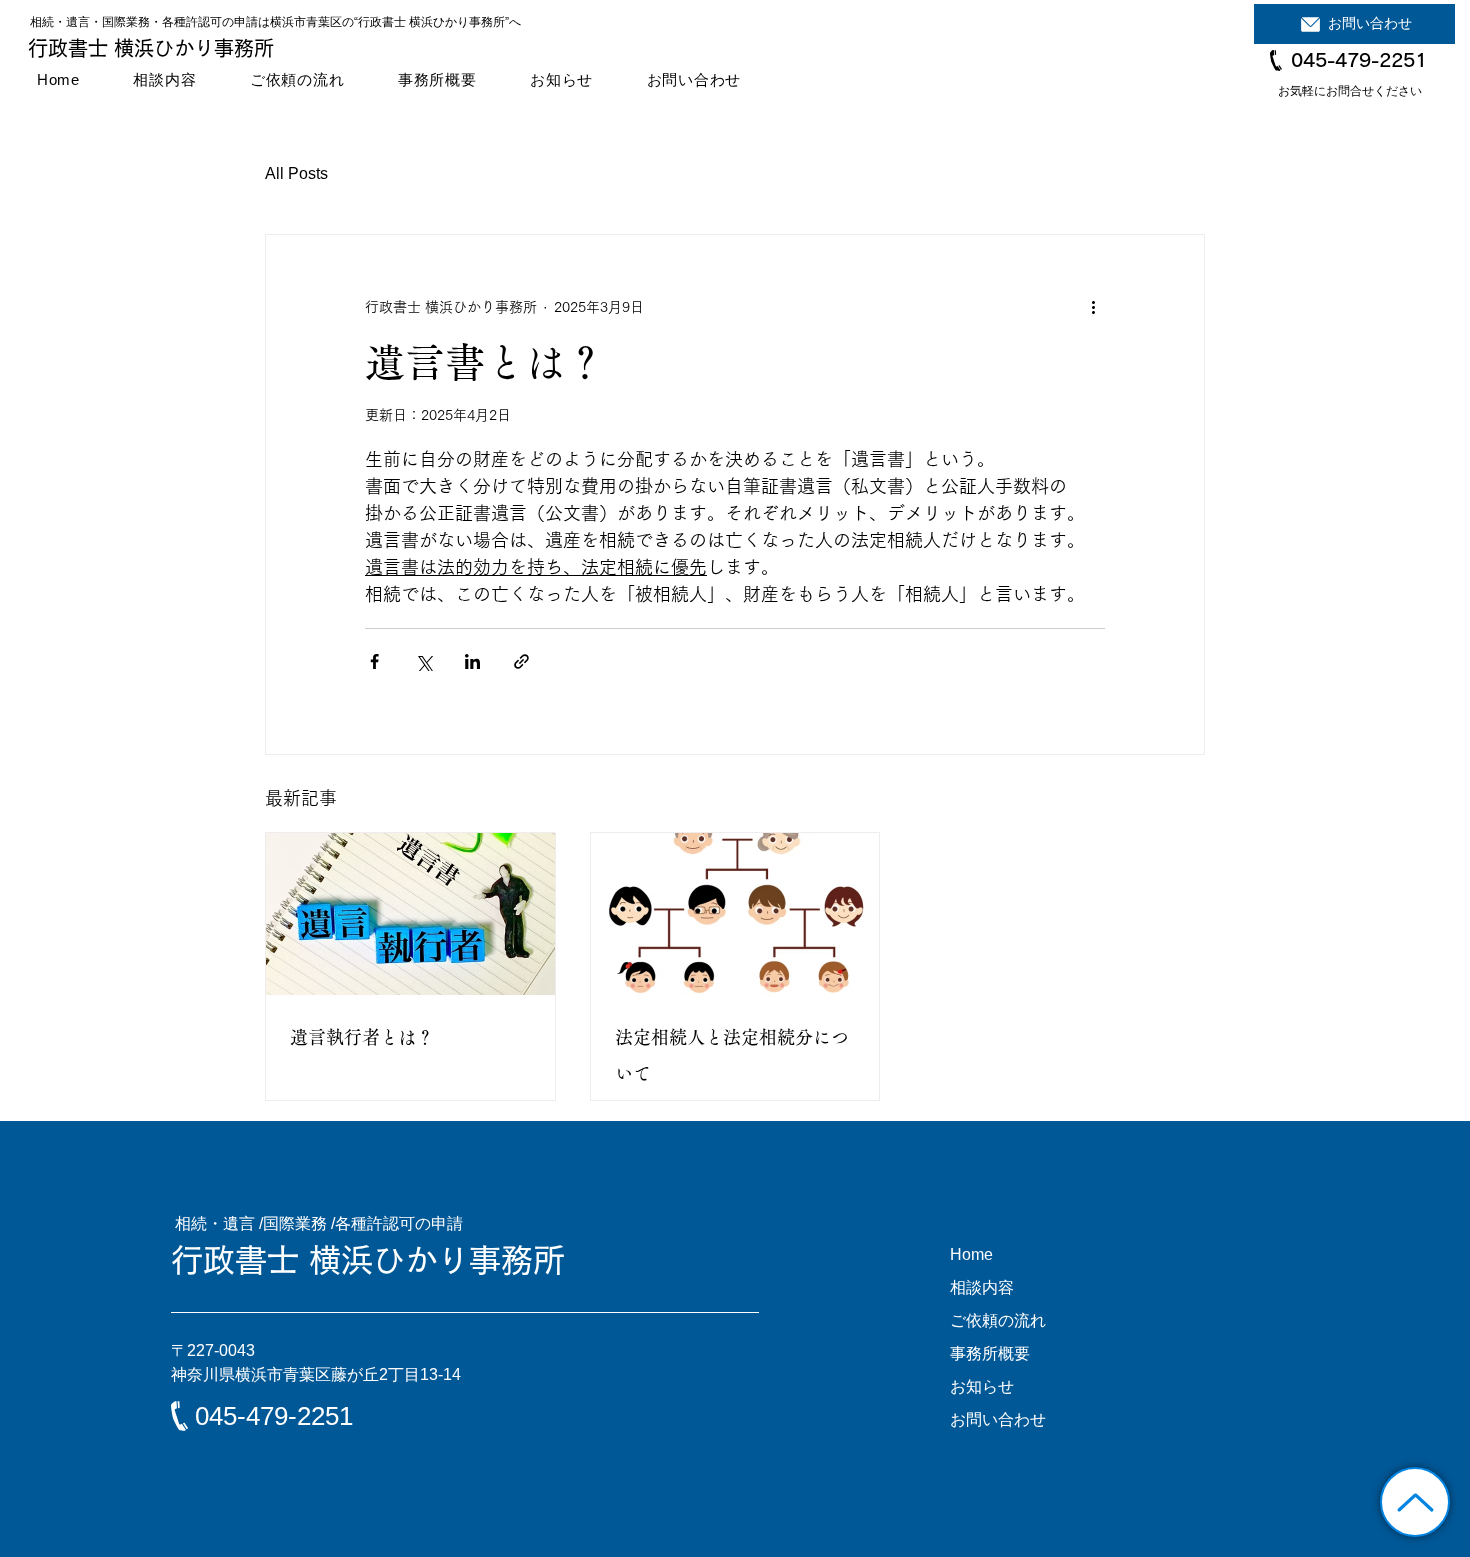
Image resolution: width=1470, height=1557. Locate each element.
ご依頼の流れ (998, 1320)
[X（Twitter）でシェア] (423, 661)
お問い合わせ (998, 1419)
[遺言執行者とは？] (410, 914)
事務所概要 (990, 1353)
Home (971, 1254)
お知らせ (982, 1386)
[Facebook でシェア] (374, 661)
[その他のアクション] (1093, 307)
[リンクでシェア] (521, 661)
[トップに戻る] (1415, 1502)
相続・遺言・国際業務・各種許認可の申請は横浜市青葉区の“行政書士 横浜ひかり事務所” (269, 22)
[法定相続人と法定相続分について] (735, 914)
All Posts (296, 173)
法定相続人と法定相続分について (732, 1055)
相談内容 (982, 1287)
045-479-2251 (1359, 60)
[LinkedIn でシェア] (472, 661)
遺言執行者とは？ (362, 1037)
